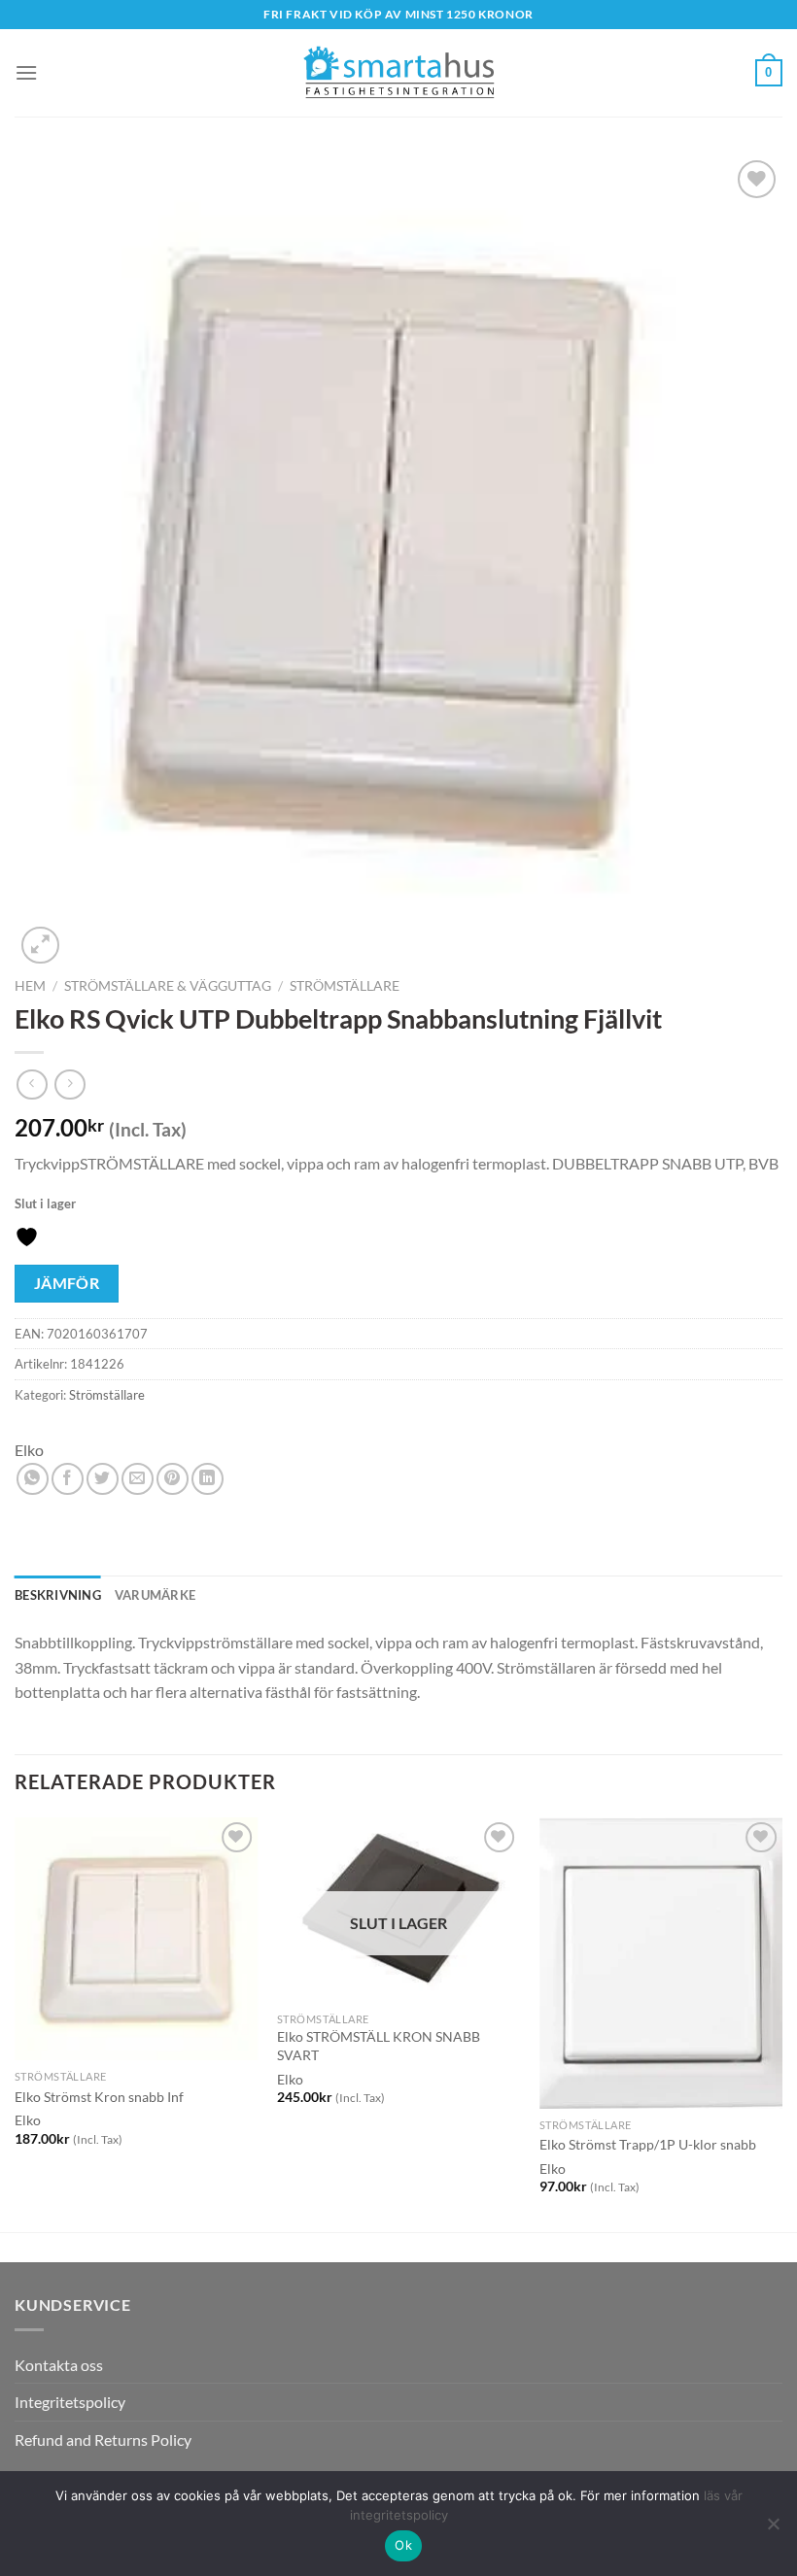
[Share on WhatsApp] (33, 1479)
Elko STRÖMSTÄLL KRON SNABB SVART (379, 2046)
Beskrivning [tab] (58, 1595)
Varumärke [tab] (155, 1595)
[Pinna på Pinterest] (173, 1479)
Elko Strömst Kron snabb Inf (99, 2097)
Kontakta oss (59, 2365)
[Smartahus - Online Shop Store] (398, 73)
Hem (30, 986)
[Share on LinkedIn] (208, 1479)
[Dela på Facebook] (68, 1479)
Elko (29, 1450)
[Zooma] (40, 946)
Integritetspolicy (70, 2402)
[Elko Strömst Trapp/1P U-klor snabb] (661, 1963)
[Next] (781, 2023)
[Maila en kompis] (138, 1479)
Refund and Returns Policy (103, 2440)
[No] (773, 2529)
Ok (403, 2545)
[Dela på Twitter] (103, 1479)
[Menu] (26, 72)
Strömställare (345, 986)
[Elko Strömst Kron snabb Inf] (136, 1939)
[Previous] (16, 2023)
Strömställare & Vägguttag (168, 986)
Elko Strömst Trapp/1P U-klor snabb (648, 2144)
